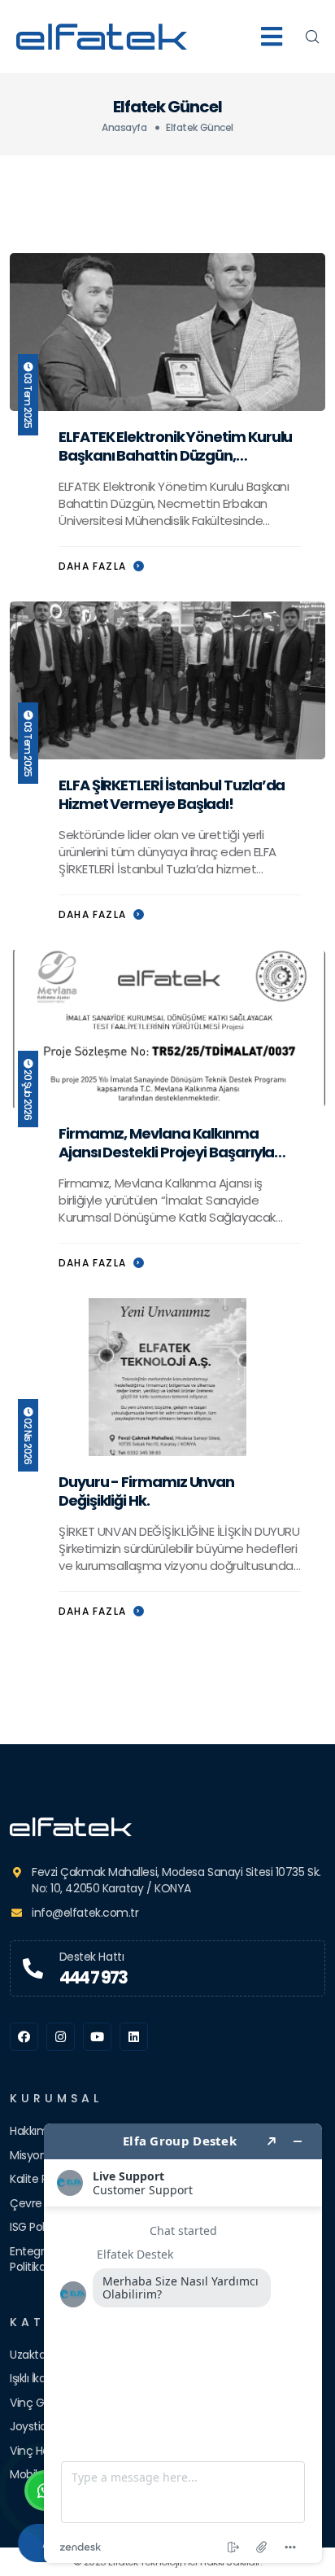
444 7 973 (94, 1977)
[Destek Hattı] (33, 1969)
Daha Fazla (94, 566)
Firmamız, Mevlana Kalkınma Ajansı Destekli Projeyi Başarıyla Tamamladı (166, 1152)
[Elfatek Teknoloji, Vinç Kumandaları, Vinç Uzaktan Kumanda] (167, 1827)
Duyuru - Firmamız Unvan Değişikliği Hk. (146, 1491)
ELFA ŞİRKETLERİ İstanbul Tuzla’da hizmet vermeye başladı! (172, 794)
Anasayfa (124, 127)
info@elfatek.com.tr (85, 1913)
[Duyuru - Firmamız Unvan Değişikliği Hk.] (167, 1376)
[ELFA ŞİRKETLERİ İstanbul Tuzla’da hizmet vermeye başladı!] (167, 679)
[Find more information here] (183, 2343)
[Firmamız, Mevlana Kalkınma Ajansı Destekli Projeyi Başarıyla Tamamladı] (167, 1028)
